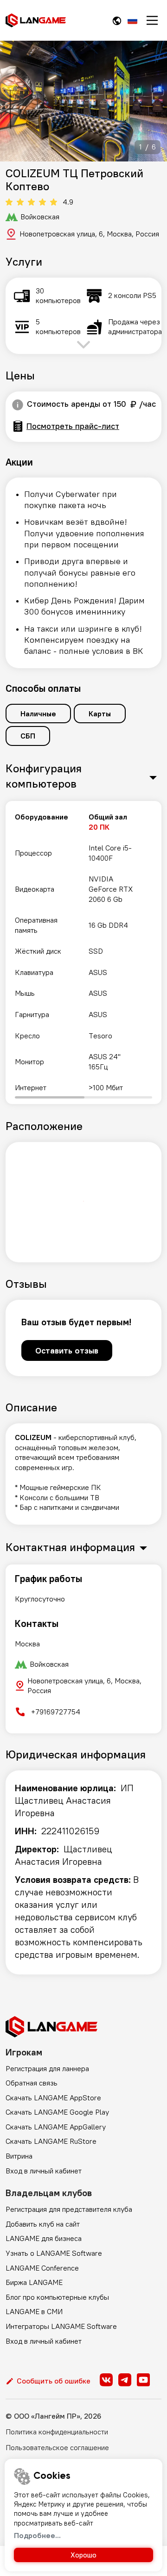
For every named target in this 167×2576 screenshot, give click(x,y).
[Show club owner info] (18, 405)
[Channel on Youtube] (143, 2380)
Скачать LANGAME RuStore (51, 2141)
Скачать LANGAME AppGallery (56, 2127)
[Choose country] (117, 21)
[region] (83, 953)
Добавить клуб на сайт (43, 2224)
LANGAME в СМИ (34, 2311)
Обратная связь (32, 2083)
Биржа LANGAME (34, 2282)
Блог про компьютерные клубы (57, 2297)
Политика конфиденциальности (57, 2432)
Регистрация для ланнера (47, 2068)
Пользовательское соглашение (57, 2447)
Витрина (19, 2156)
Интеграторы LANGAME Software (61, 2326)
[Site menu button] (152, 20)
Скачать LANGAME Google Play (57, 2112)
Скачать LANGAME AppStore (53, 2098)
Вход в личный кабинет (44, 2171)
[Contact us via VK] (106, 2380)
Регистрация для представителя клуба (69, 2209)
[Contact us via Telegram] (125, 2380)
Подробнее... (37, 2535)
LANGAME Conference (42, 2268)
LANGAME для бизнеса (44, 2238)
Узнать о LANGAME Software (54, 2253)
